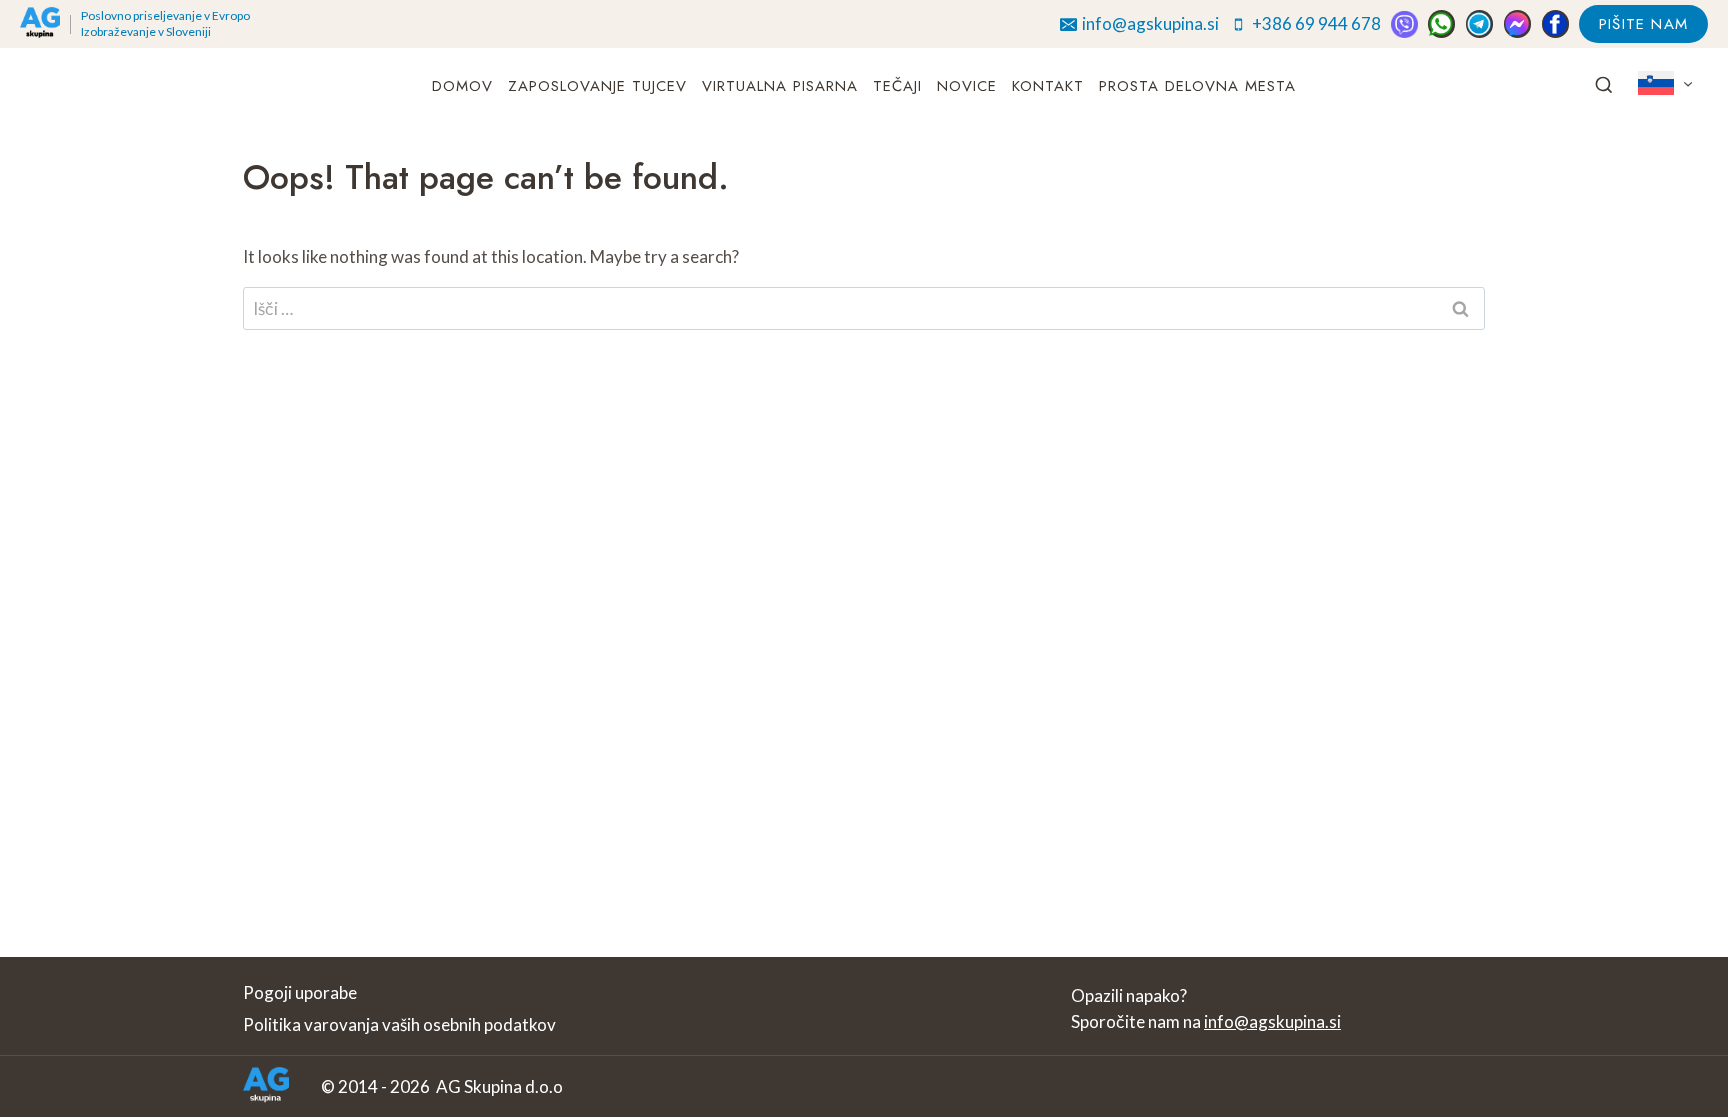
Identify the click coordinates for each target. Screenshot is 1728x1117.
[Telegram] (1479, 23)
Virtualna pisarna (780, 86)
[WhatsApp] (1441, 23)
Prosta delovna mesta (1197, 86)
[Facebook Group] (1555, 23)
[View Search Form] (1604, 86)
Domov (462, 86)
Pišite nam (1643, 24)
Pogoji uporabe (300, 992)
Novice (967, 86)
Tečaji (897, 86)
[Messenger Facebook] (1517, 23)
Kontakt (1048, 86)
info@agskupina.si (1272, 1021)
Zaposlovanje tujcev (597, 86)
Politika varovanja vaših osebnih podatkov (399, 1024)
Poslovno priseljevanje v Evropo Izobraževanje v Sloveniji (165, 23)
